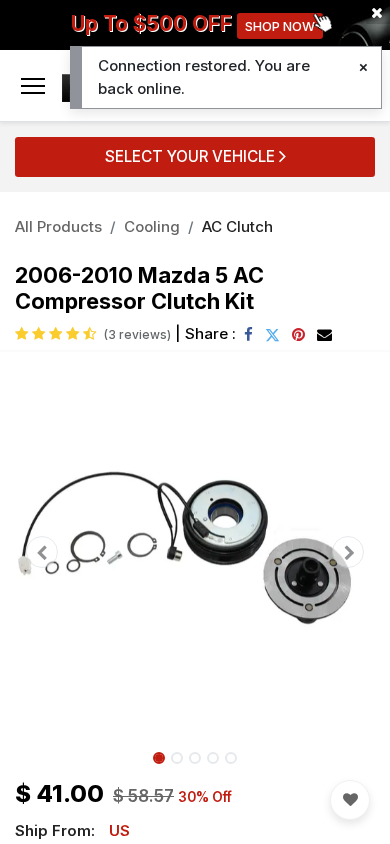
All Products (58, 226)
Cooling (152, 226)
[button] (42, 552)
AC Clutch (237, 226)
